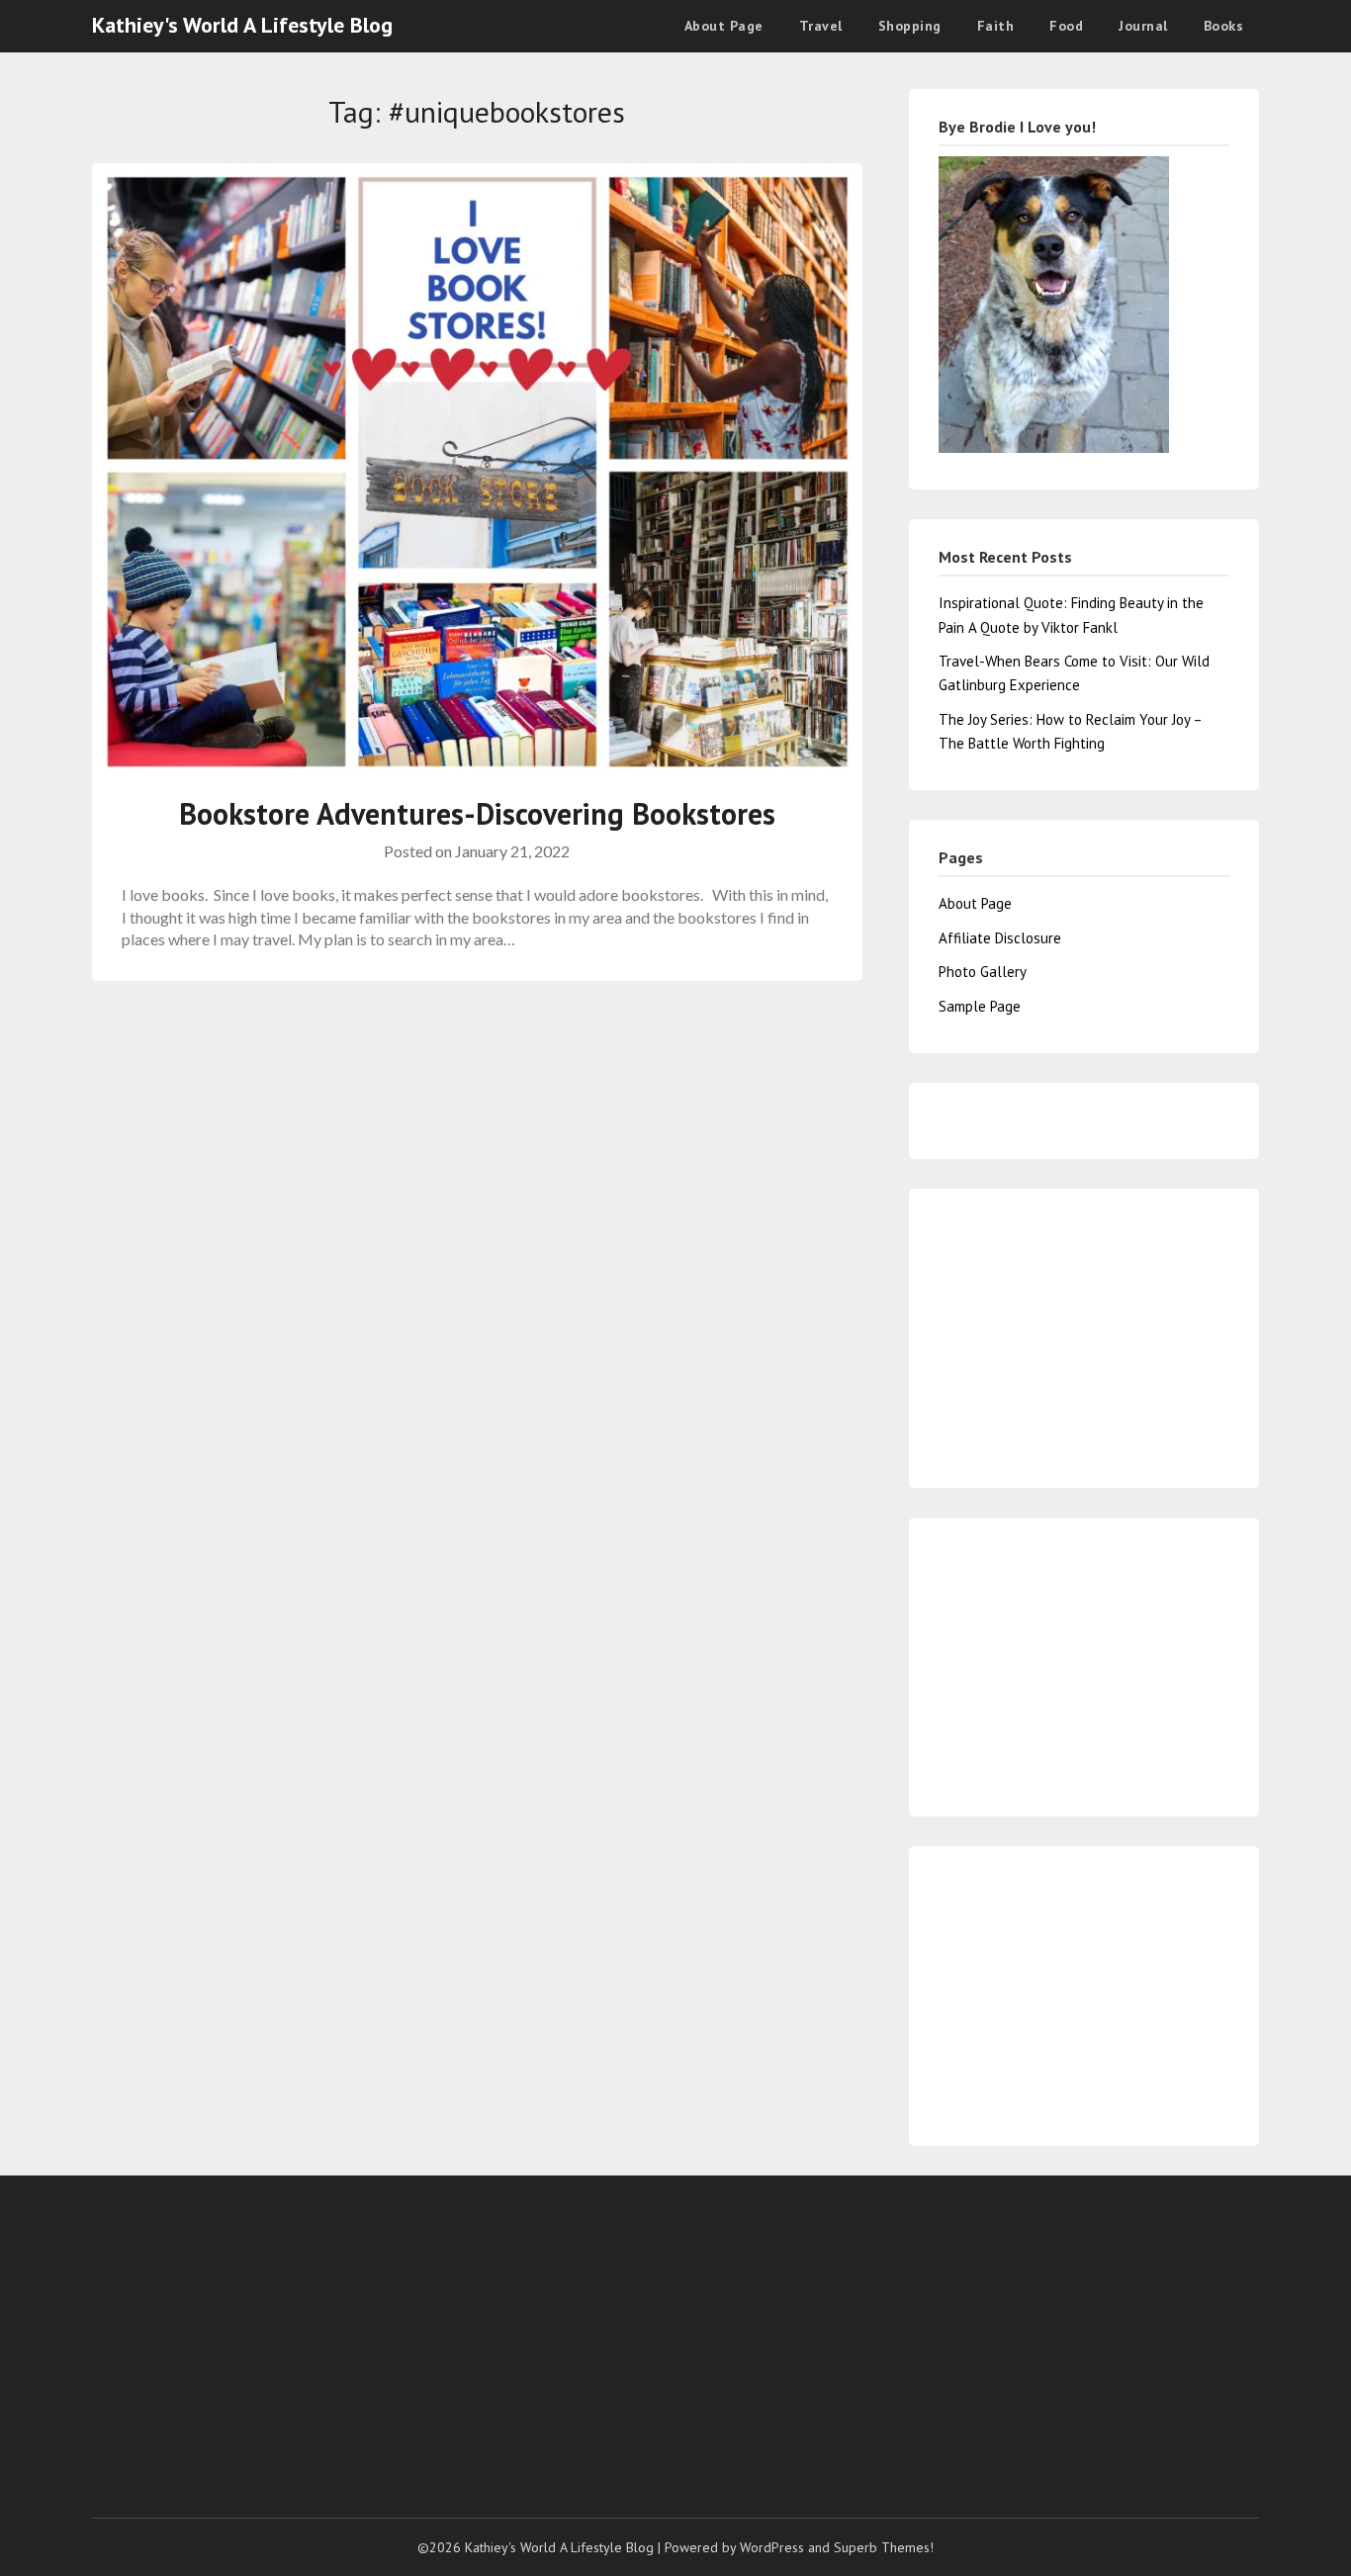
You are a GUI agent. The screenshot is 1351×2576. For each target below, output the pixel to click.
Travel (821, 26)
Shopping (910, 26)
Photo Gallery (983, 972)
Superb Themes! (884, 2547)
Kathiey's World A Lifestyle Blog (242, 25)
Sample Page (980, 1006)
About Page (724, 26)
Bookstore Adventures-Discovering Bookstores (477, 813)
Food (1066, 26)
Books (1224, 26)
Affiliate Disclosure (1000, 938)
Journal (1143, 26)
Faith (996, 26)
